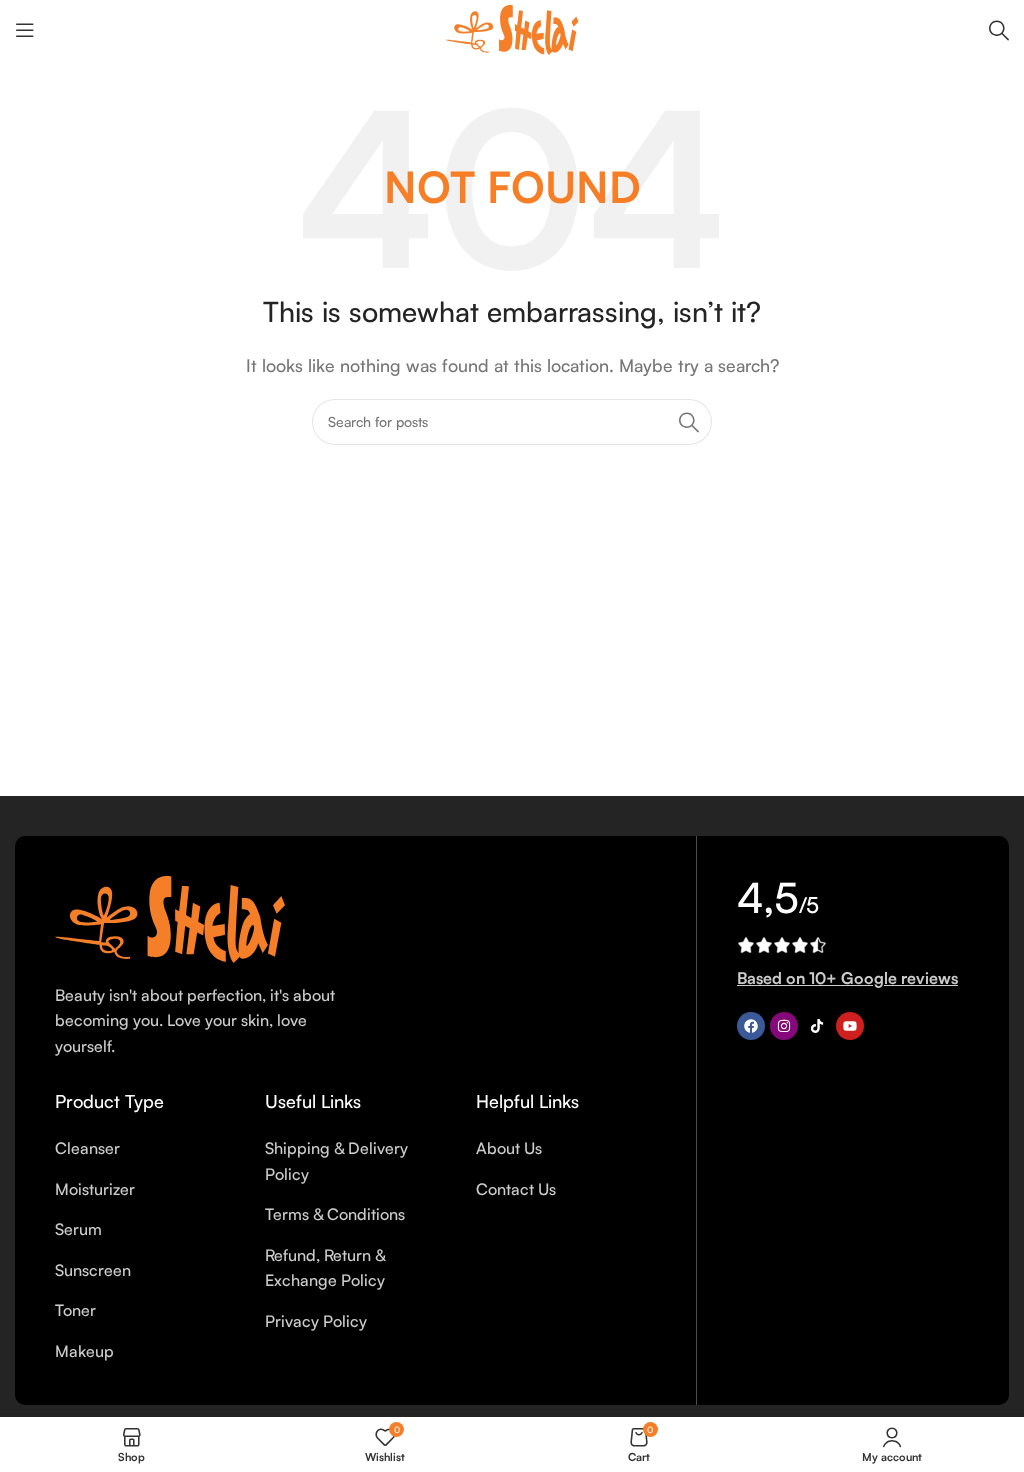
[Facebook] (751, 1026)
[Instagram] (784, 1026)
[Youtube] (850, 1026)
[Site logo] (512, 28)
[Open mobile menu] (25, 30)
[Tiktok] (817, 1026)
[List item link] (145, 1149)
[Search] (999, 30)
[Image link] (170, 917)
